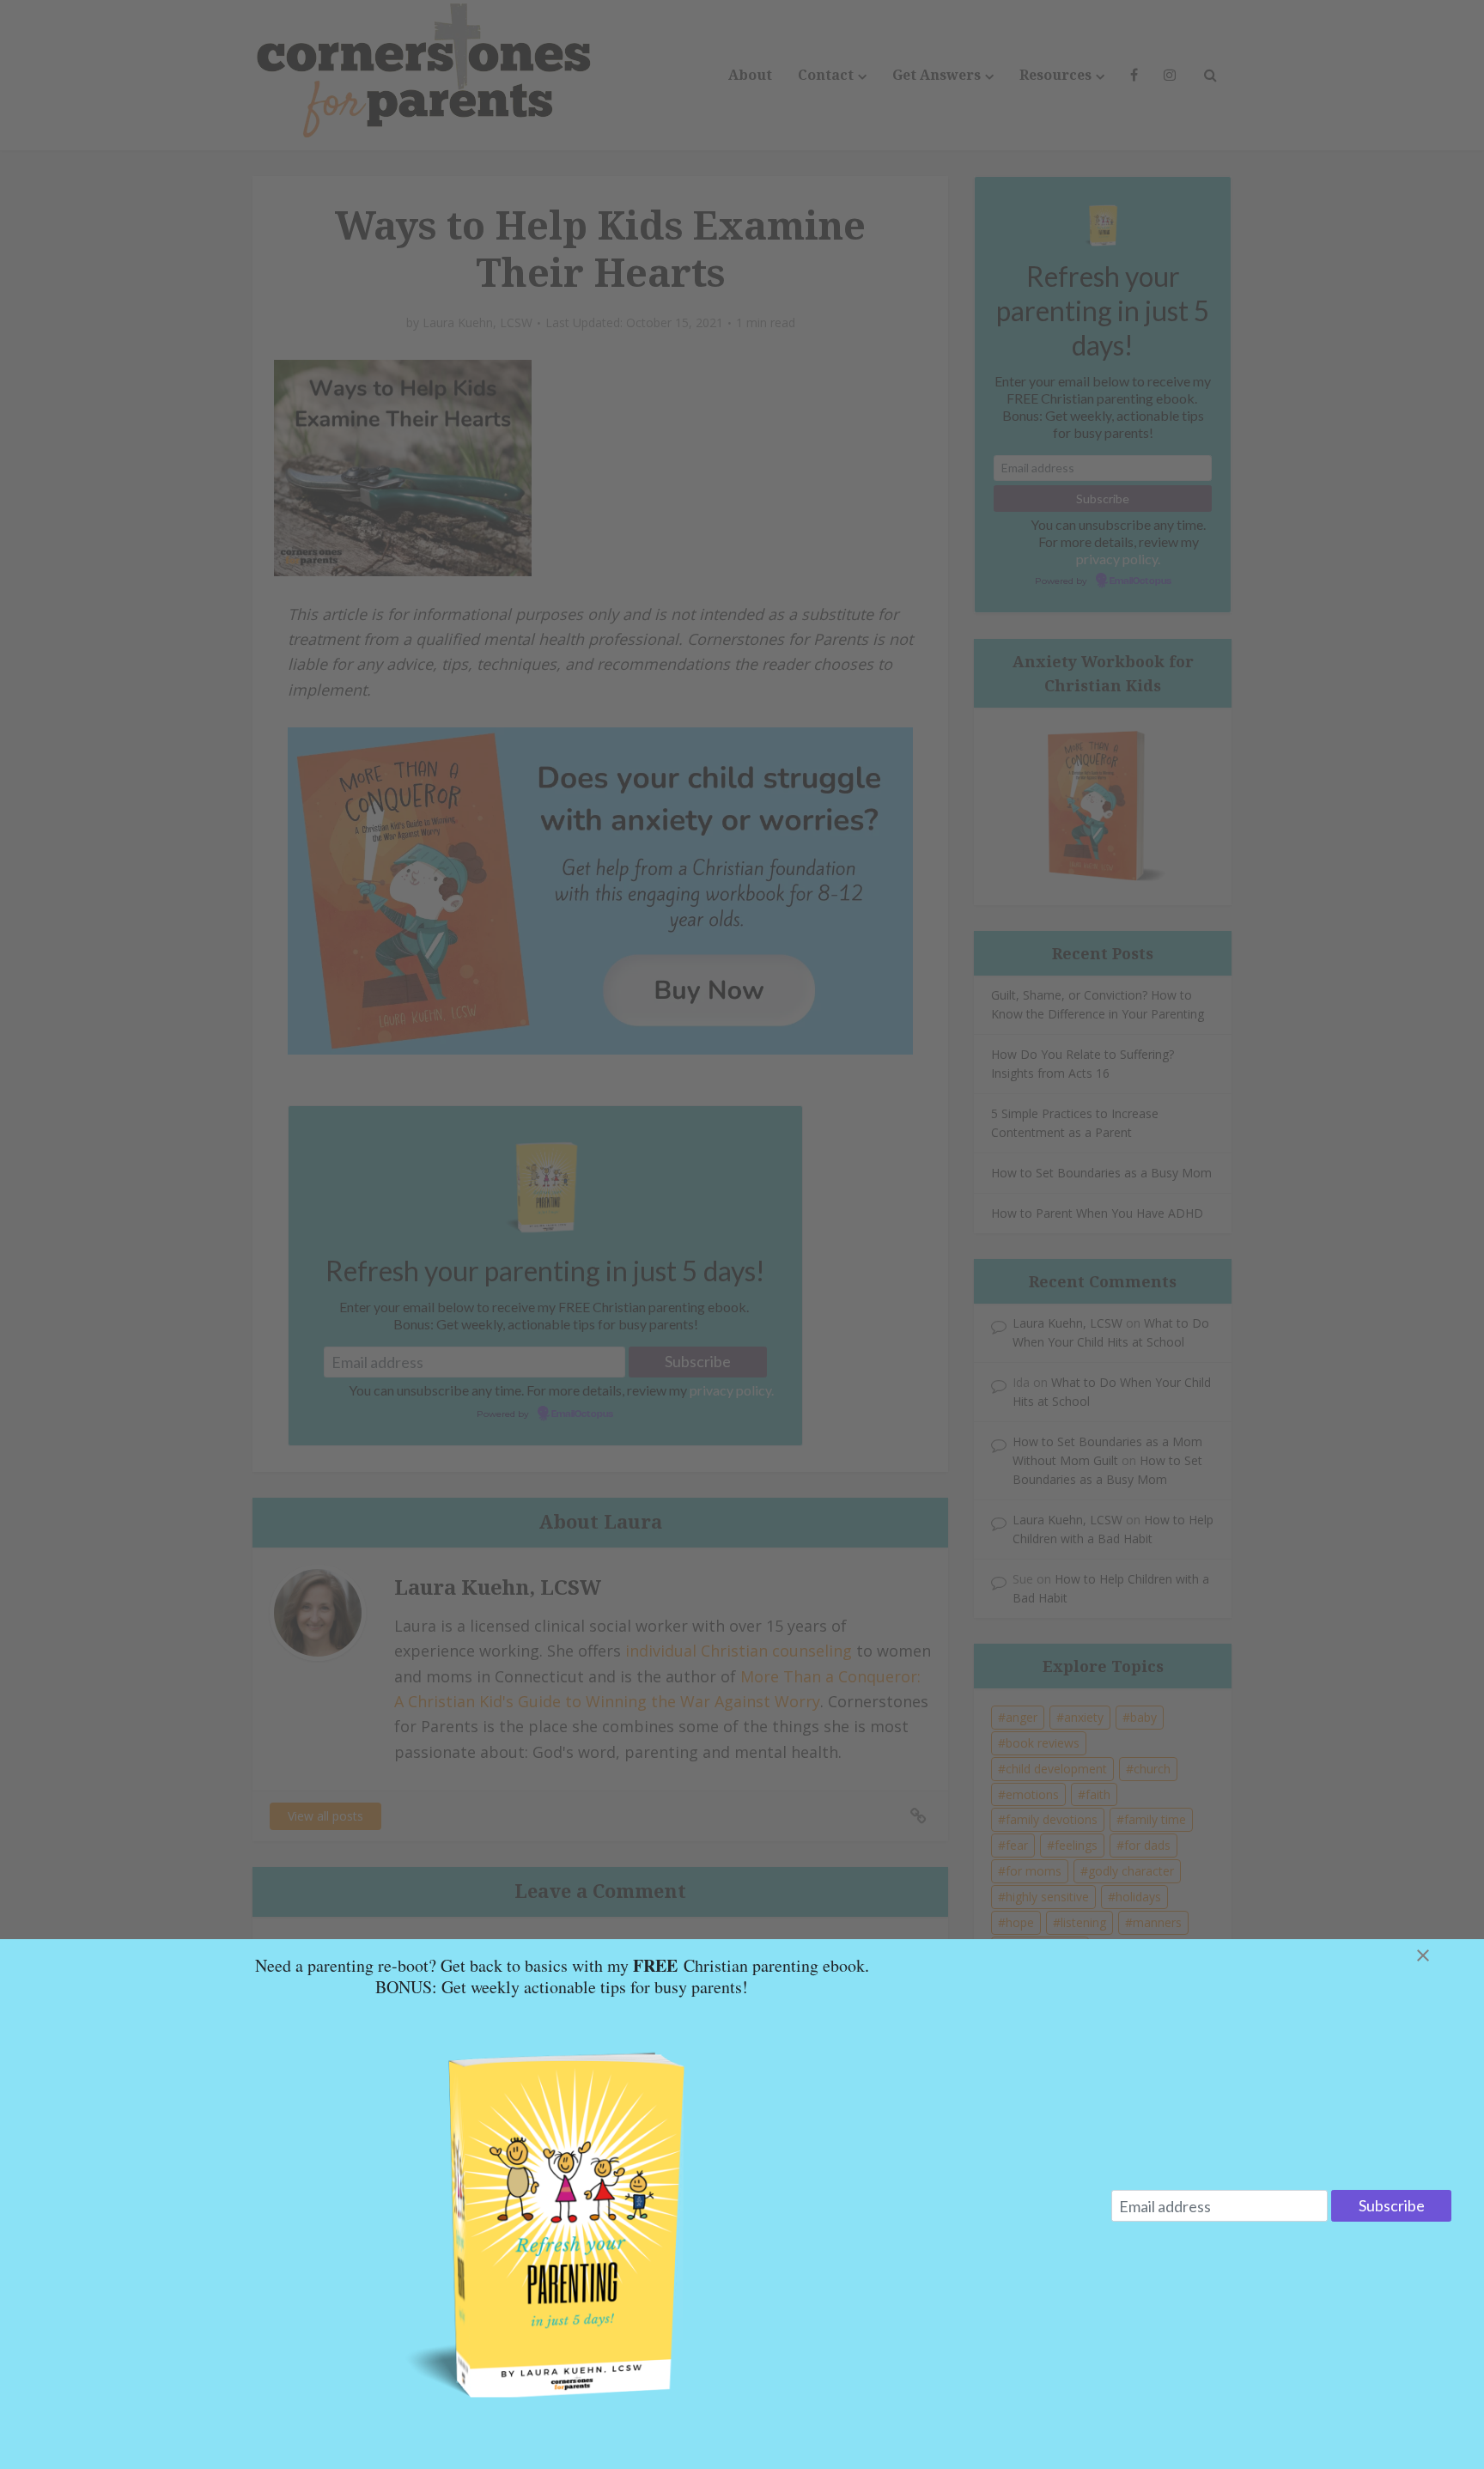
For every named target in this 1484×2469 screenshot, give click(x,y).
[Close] (1444, 1955)
